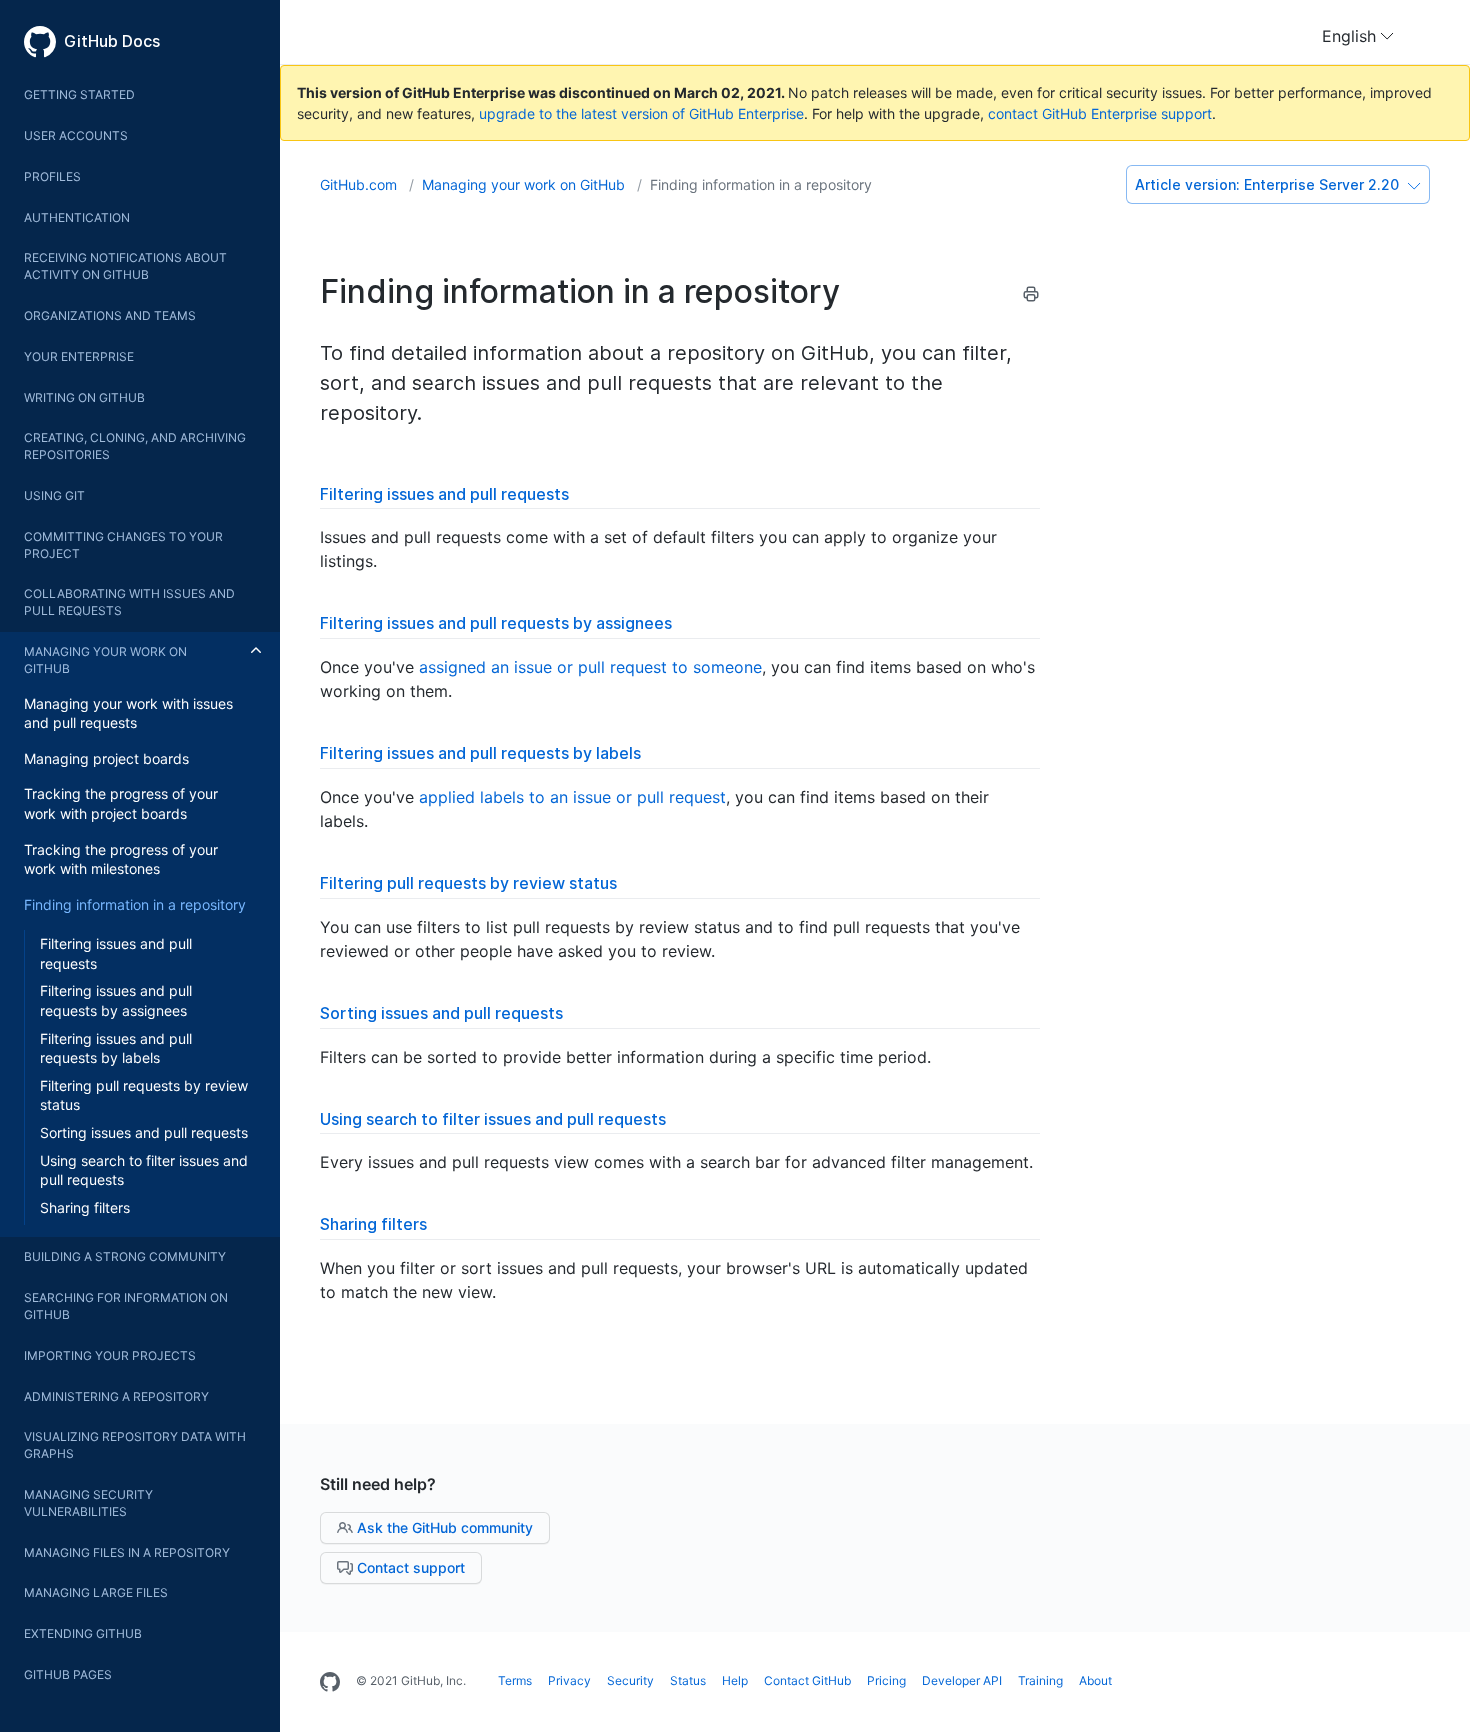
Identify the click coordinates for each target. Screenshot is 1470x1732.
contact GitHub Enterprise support (1100, 113)
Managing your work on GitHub (105, 660)
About (1095, 1680)
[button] (1358, 36)
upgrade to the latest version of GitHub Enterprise (641, 113)
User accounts (76, 135)
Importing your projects (110, 1355)
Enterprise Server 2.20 (1269, 184)
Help (735, 1680)
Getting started (79, 94)
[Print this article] (1031, 297)
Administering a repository (116, 1396)
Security (630, 1680)
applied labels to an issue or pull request (572, 797)
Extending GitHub (83, 1633)
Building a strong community (125, 1256)
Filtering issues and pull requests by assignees (116, 1000)
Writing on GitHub (84, 397)
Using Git (54, 495)
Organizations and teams (110, 315)
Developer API (962, 1680)
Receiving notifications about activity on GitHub (125, 266)
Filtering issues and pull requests (116, 953)
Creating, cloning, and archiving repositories (135, 446)
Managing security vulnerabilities (88, 1503)
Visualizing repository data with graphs (135, 1445)
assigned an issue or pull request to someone (590, 667)
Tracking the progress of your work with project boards (121, 803)
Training (1040, 1680)
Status (688, 1680)
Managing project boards (106, 758)
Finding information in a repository (135, 904)
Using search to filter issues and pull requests (144, 1170)
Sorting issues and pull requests (144, 1132)
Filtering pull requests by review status (144, 1095)
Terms (515, 1680)
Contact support (409, 1567)
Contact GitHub (807, 1680)
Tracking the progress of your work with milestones (121, 859)
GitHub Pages (68, 1674)
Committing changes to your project (123, 545)
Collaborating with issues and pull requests (129, 602)
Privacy (569, 1680)
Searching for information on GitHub (126, 1306)
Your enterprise (79, 356)
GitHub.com (360, 184)
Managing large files (96, 1592)
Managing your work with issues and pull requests (128, 713)
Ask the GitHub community (443, 1527)
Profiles (52, 176)
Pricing (886, 1680)
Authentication (77, 217)
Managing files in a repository (127, 1552)
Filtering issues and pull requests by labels (116, 1048)
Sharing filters (85, 1207)
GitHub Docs (112, 41)
